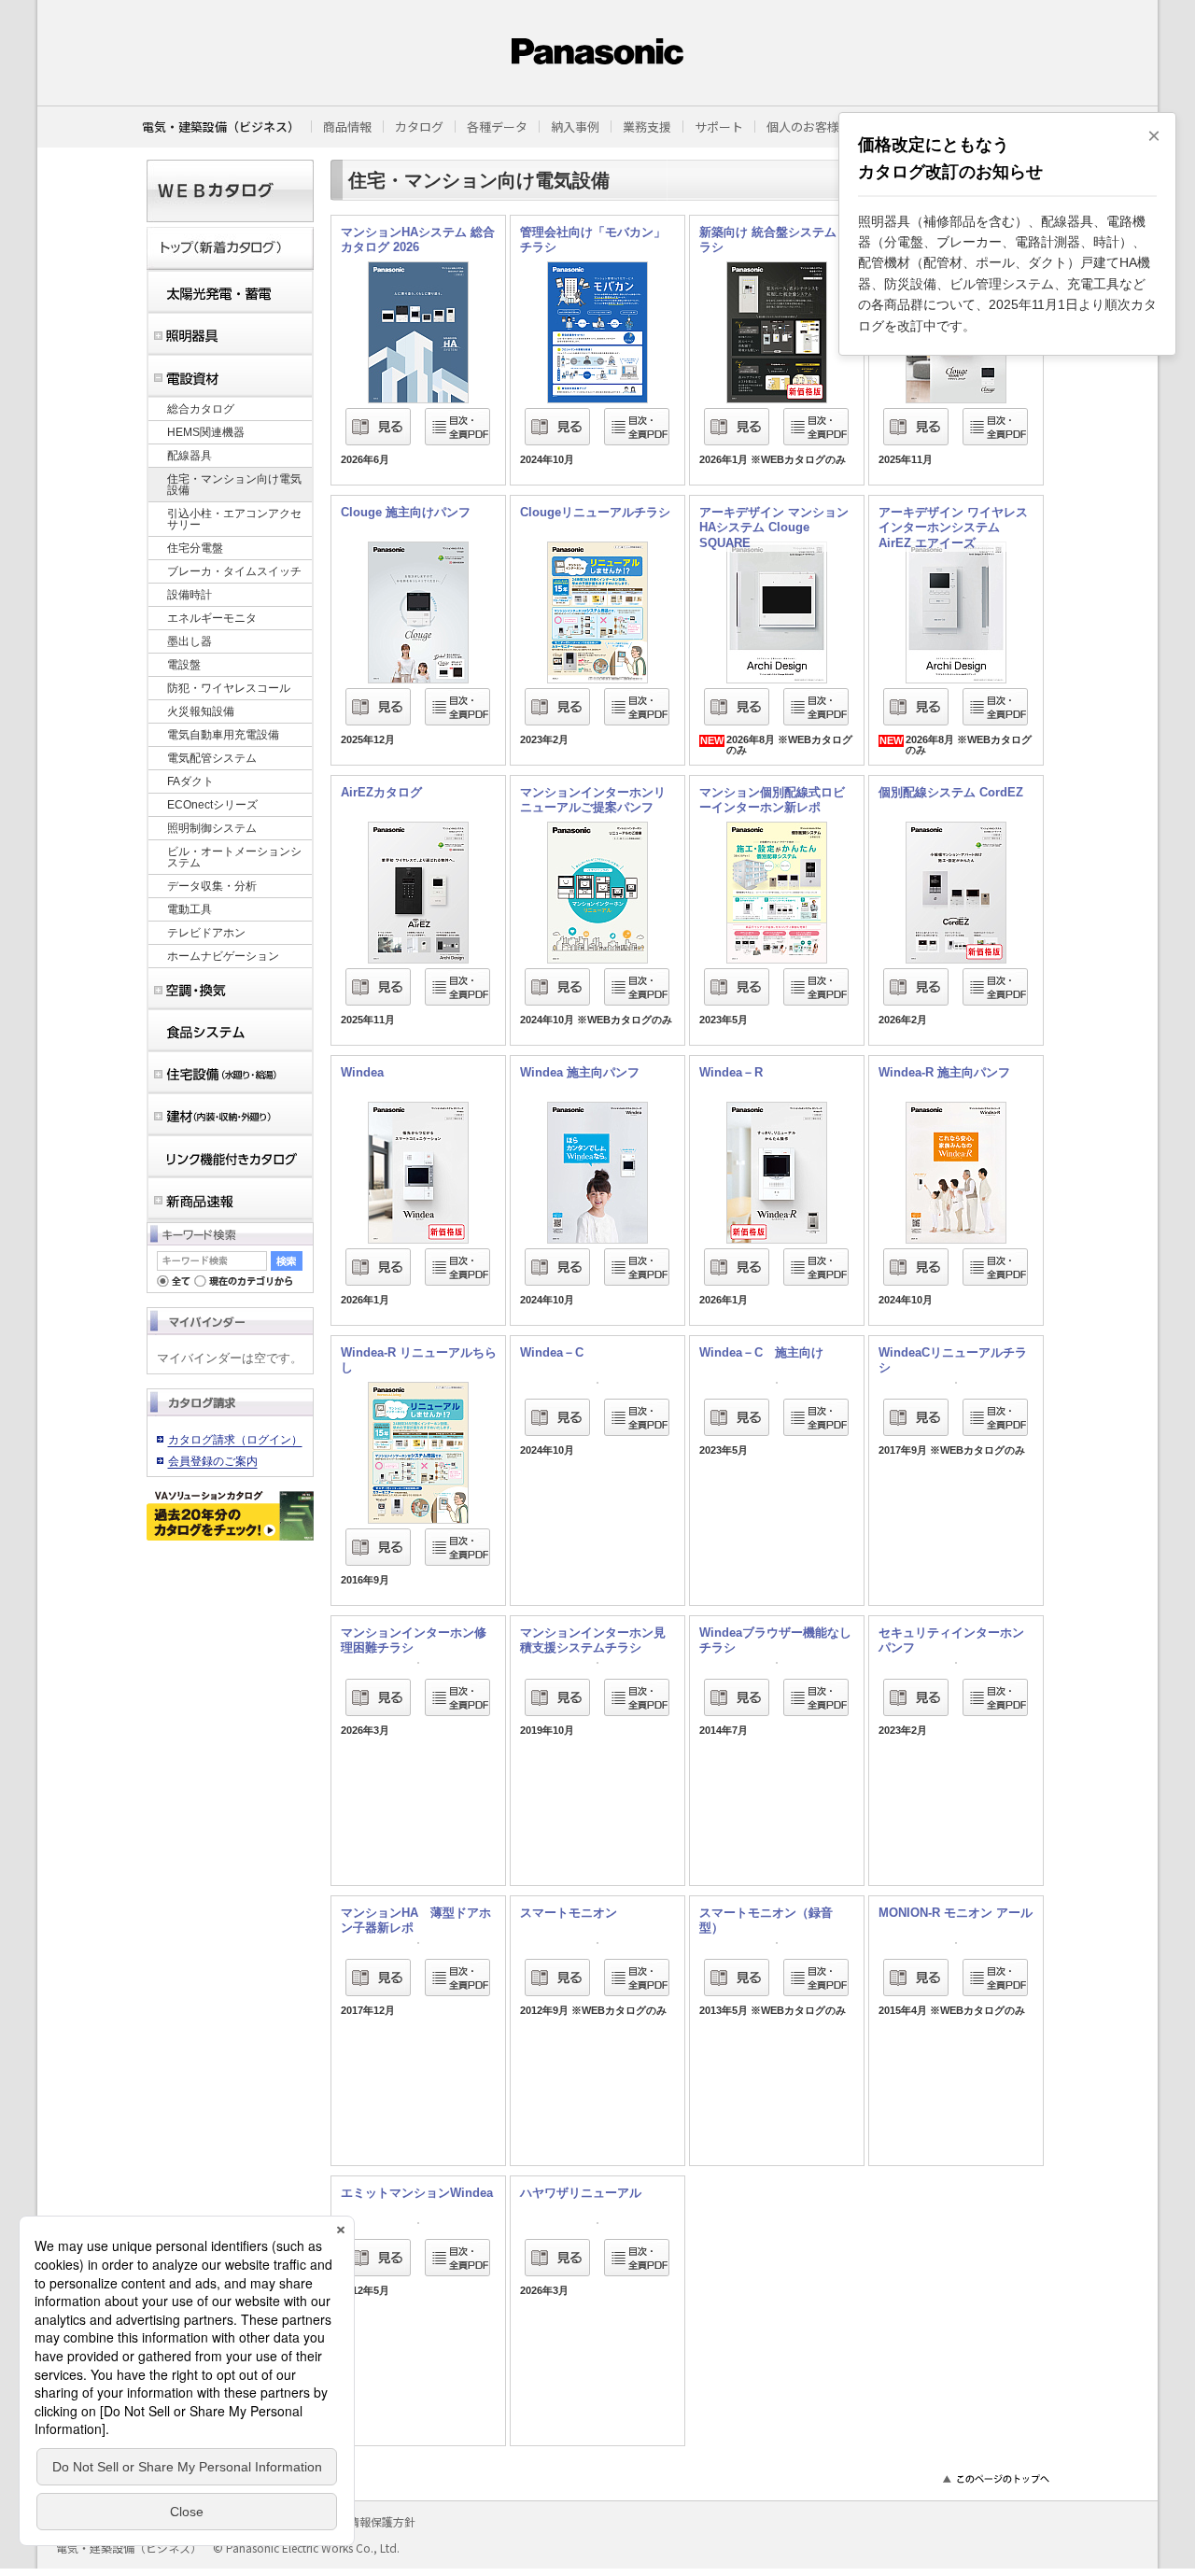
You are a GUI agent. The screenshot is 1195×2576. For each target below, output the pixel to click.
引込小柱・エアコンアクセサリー (234, 519)
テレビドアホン (206, 933)
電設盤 (184, 665)
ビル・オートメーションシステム (234, 857)
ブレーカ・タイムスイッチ (234, 571)
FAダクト (190, 781)
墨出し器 (190, 641)
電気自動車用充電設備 (223, 735)
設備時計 (190, 595)
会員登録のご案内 (213, 1461)
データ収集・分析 (212, 886)
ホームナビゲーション (223, 956)
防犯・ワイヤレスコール (229, 688)
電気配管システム (212, 758)
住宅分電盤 (195, 548)
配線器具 (190, 456)
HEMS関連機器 (206, 432)
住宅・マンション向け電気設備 (234, 485)
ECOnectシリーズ (212, 805)
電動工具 (190, 909)
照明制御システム (212, 828)
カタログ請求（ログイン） (235, 1440)
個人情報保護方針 (371, 2521)
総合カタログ (201, 409)
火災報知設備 (201, 711)
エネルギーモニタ (212, 618)
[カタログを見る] (418, 267)
